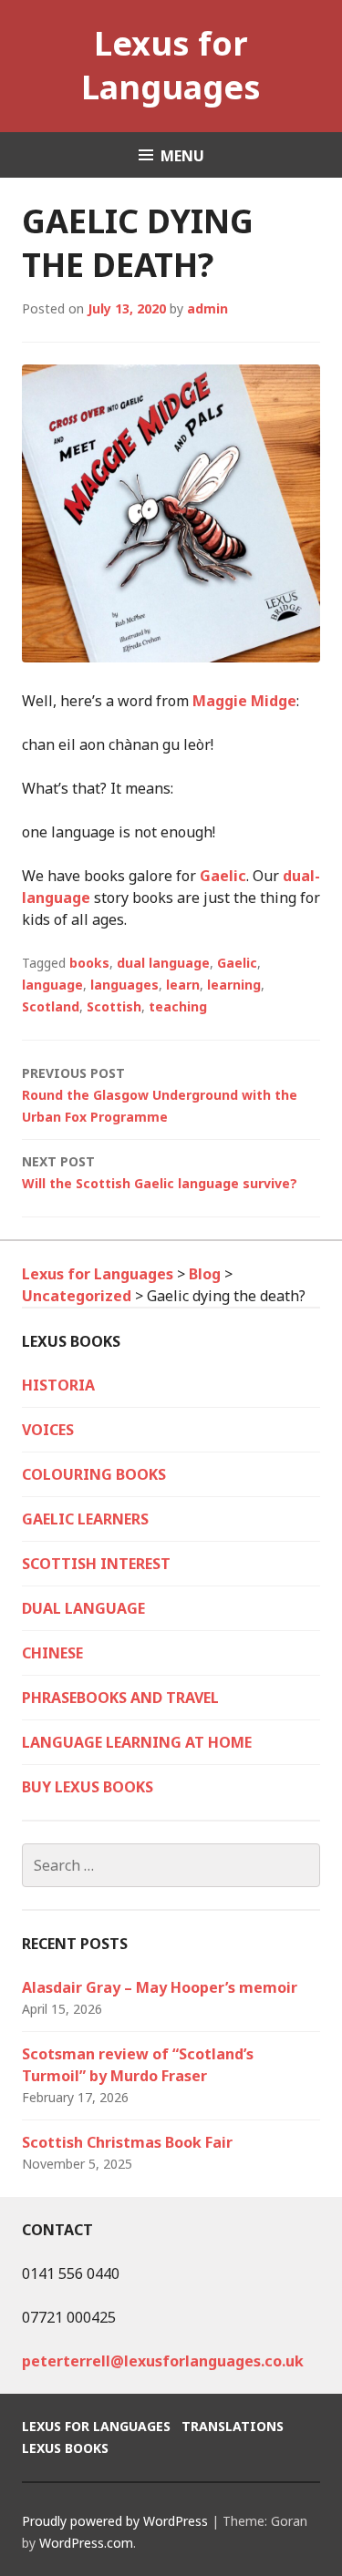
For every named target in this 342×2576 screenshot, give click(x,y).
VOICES (48, 1430)
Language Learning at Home (137, 1742)
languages (124, 985)
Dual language (83, 1608)
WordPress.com (86, 2543)
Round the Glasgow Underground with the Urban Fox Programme (160, 1095)
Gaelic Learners (85, 1519)
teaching (178, 1006)
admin (207, 308)
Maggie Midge (244, 701)
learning (234, 985)
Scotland (51, 1006)
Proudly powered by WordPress (115, 2521)
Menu (182, 156)
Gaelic (223, 876)
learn (183, 985)
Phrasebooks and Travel (120, 1698)
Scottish (114, 1006)
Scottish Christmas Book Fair (127, 2142)
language (52, 985)
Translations (233, 2426)
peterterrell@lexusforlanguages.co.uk (163, 2361)
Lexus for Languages (171, 65)
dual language (163, 963)
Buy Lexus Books (88, 1787)
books (89, 963)
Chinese (52, 1653)
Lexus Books (65, 2448)
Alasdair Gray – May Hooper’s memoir (160, 1987)
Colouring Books (94, 1474)
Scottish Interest (96, 1564)
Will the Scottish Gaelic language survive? (160, 1172)
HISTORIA (58, 1385)
